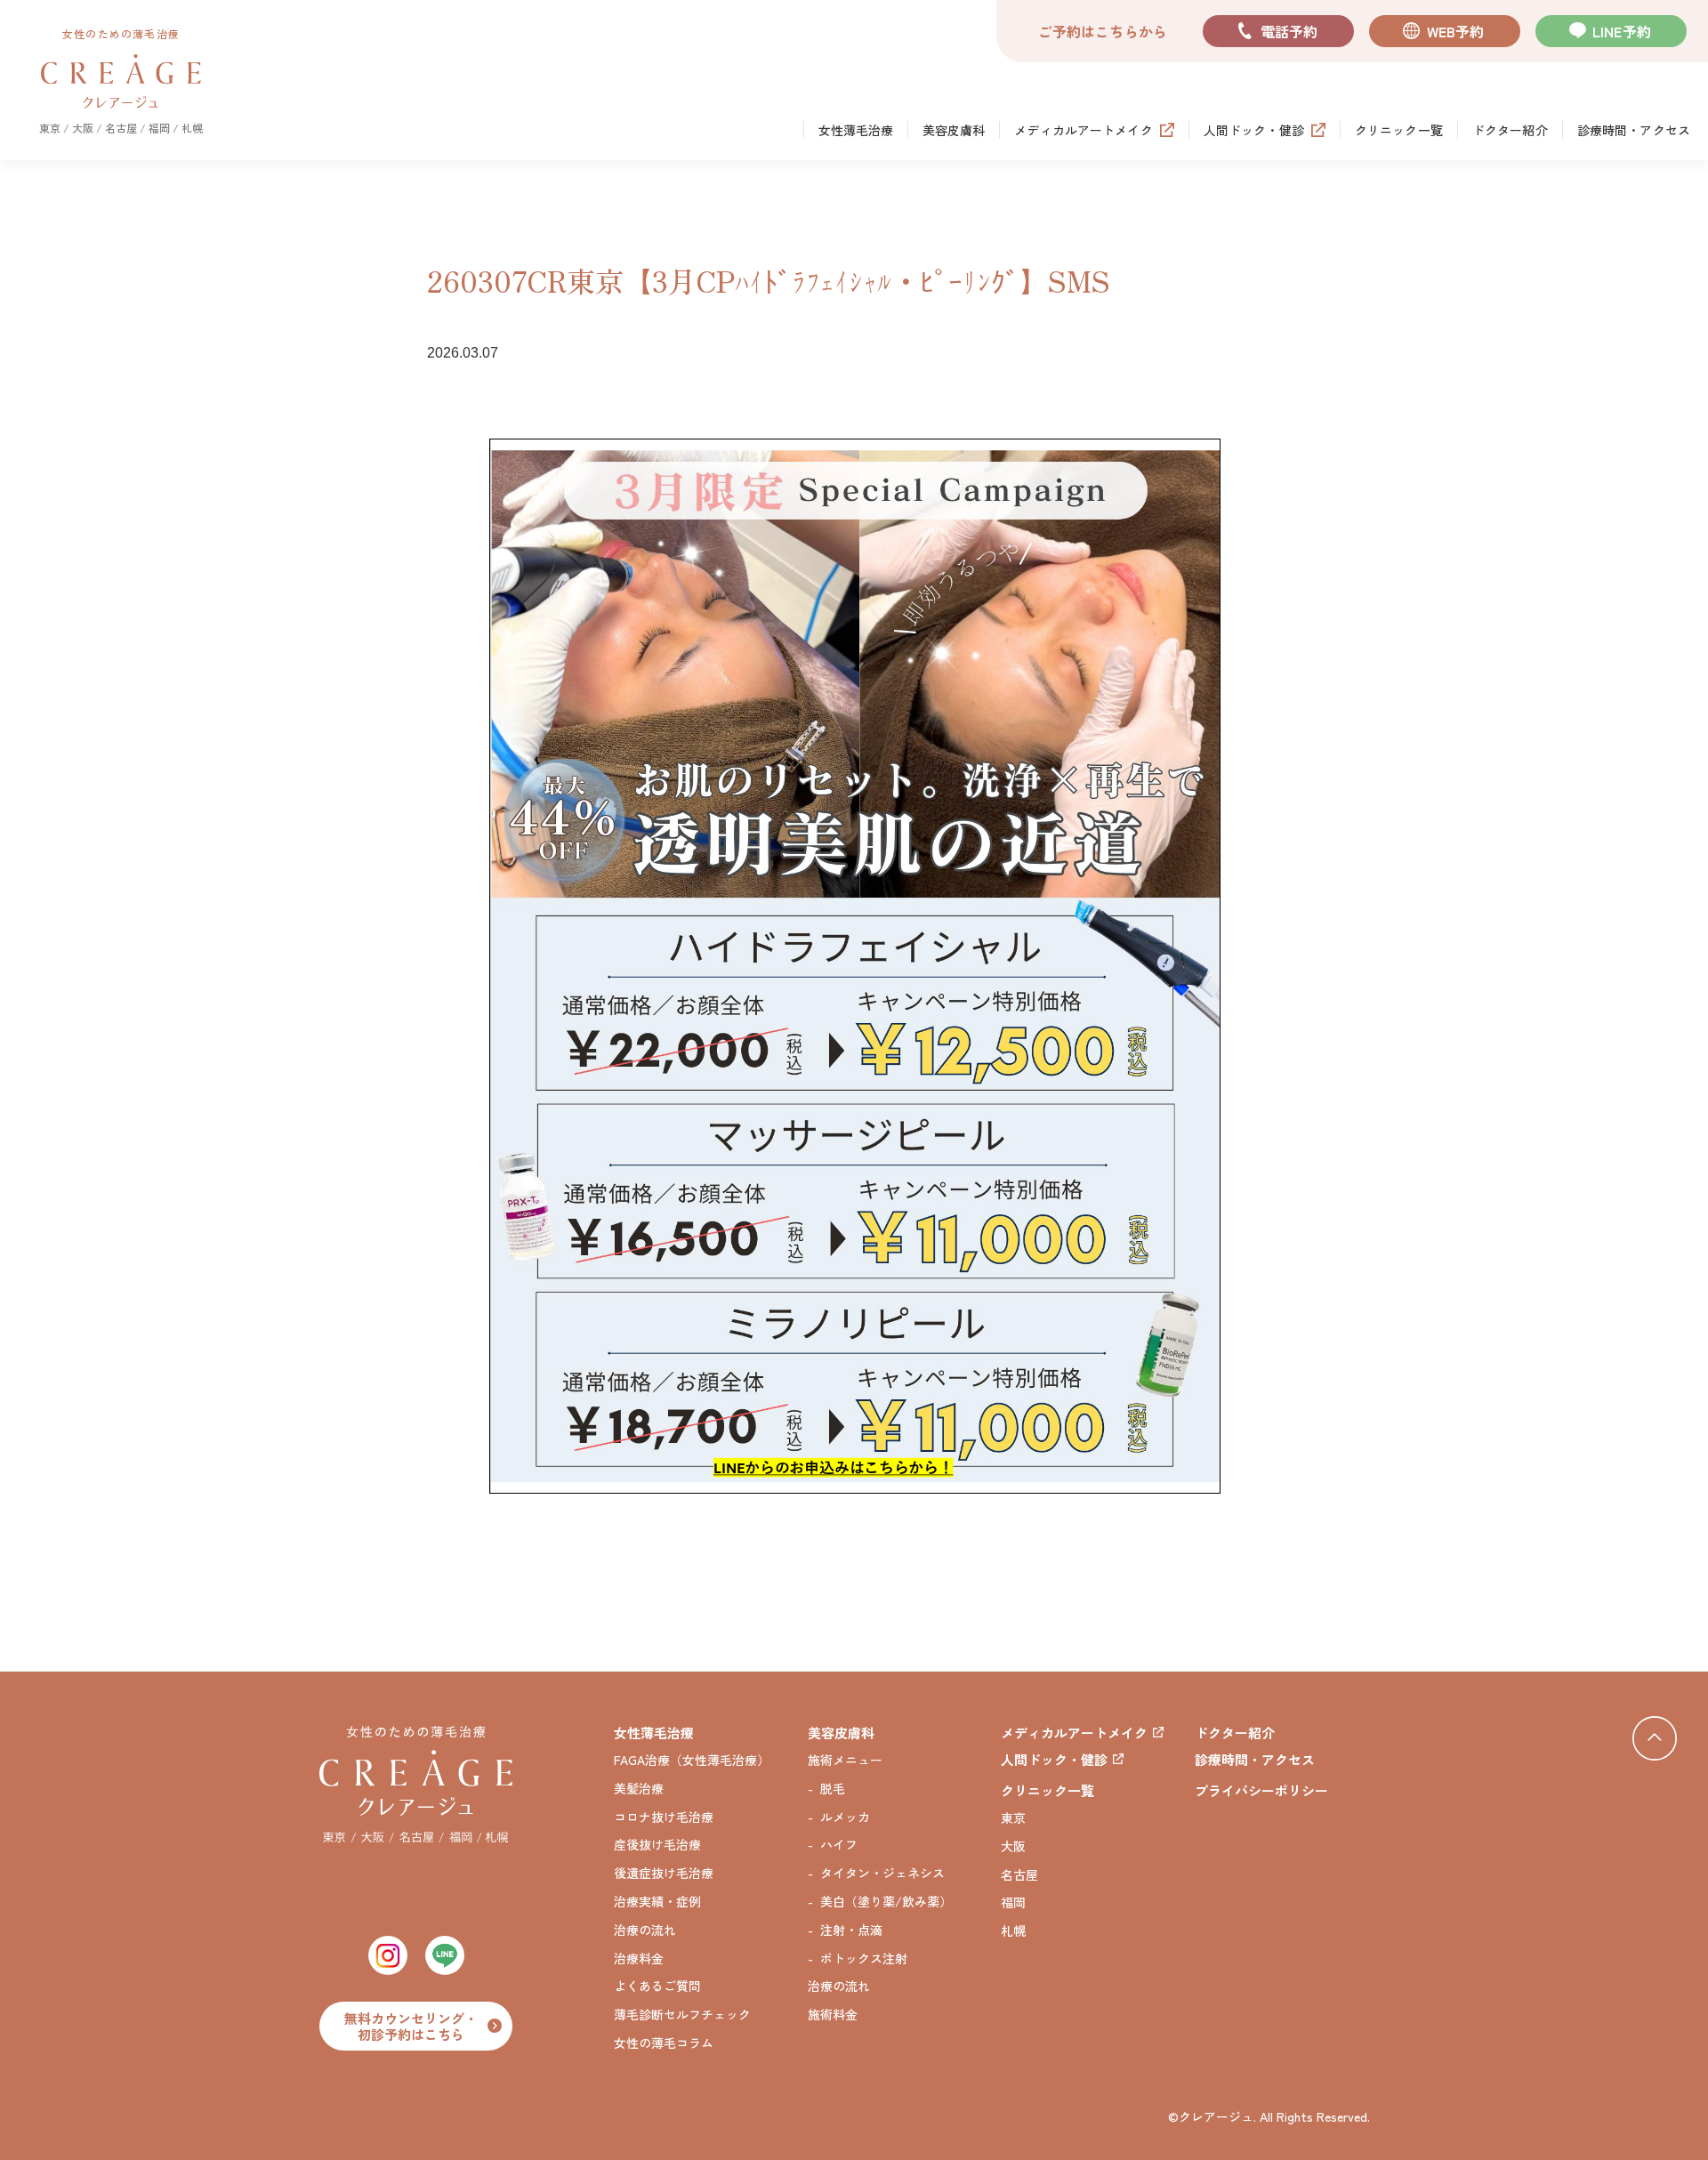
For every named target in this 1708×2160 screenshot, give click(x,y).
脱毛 (833, 1789)
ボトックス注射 (864, 1959)
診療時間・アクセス (1634, 130)
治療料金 (639, 1959)
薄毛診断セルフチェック (682, 2015)
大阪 (1013, 1846)
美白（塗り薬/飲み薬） (886, 1902)
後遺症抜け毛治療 (664, 1873)
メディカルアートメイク (1084, 130)
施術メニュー (845, 1760)
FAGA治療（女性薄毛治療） (692, 1760)
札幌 (1013, 1931)
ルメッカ (845, 1817)
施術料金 (833, 2015)
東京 (1013, 1818)
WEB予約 (1456, 31)
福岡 (1013, 1902)
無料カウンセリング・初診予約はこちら (411, 2026)
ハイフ (839, 1845)
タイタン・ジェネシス (882, 1873)
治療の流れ (645, 1930)
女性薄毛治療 (856, 130)
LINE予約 (1622, 31)
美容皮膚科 (954, 130)
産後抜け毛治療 (657, 1845)
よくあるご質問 (657, 1986)
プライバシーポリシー (1261, 1790)
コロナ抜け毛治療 (664, 1817)
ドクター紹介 (1510, 130)
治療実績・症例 (657, 1902)
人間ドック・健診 (1254, 130)
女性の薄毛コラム (664, 2043)
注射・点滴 (851, 1930)
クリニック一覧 (1399, 130)
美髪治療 (639, 1789)
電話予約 (1289, 31)
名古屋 (1019, 1875)
